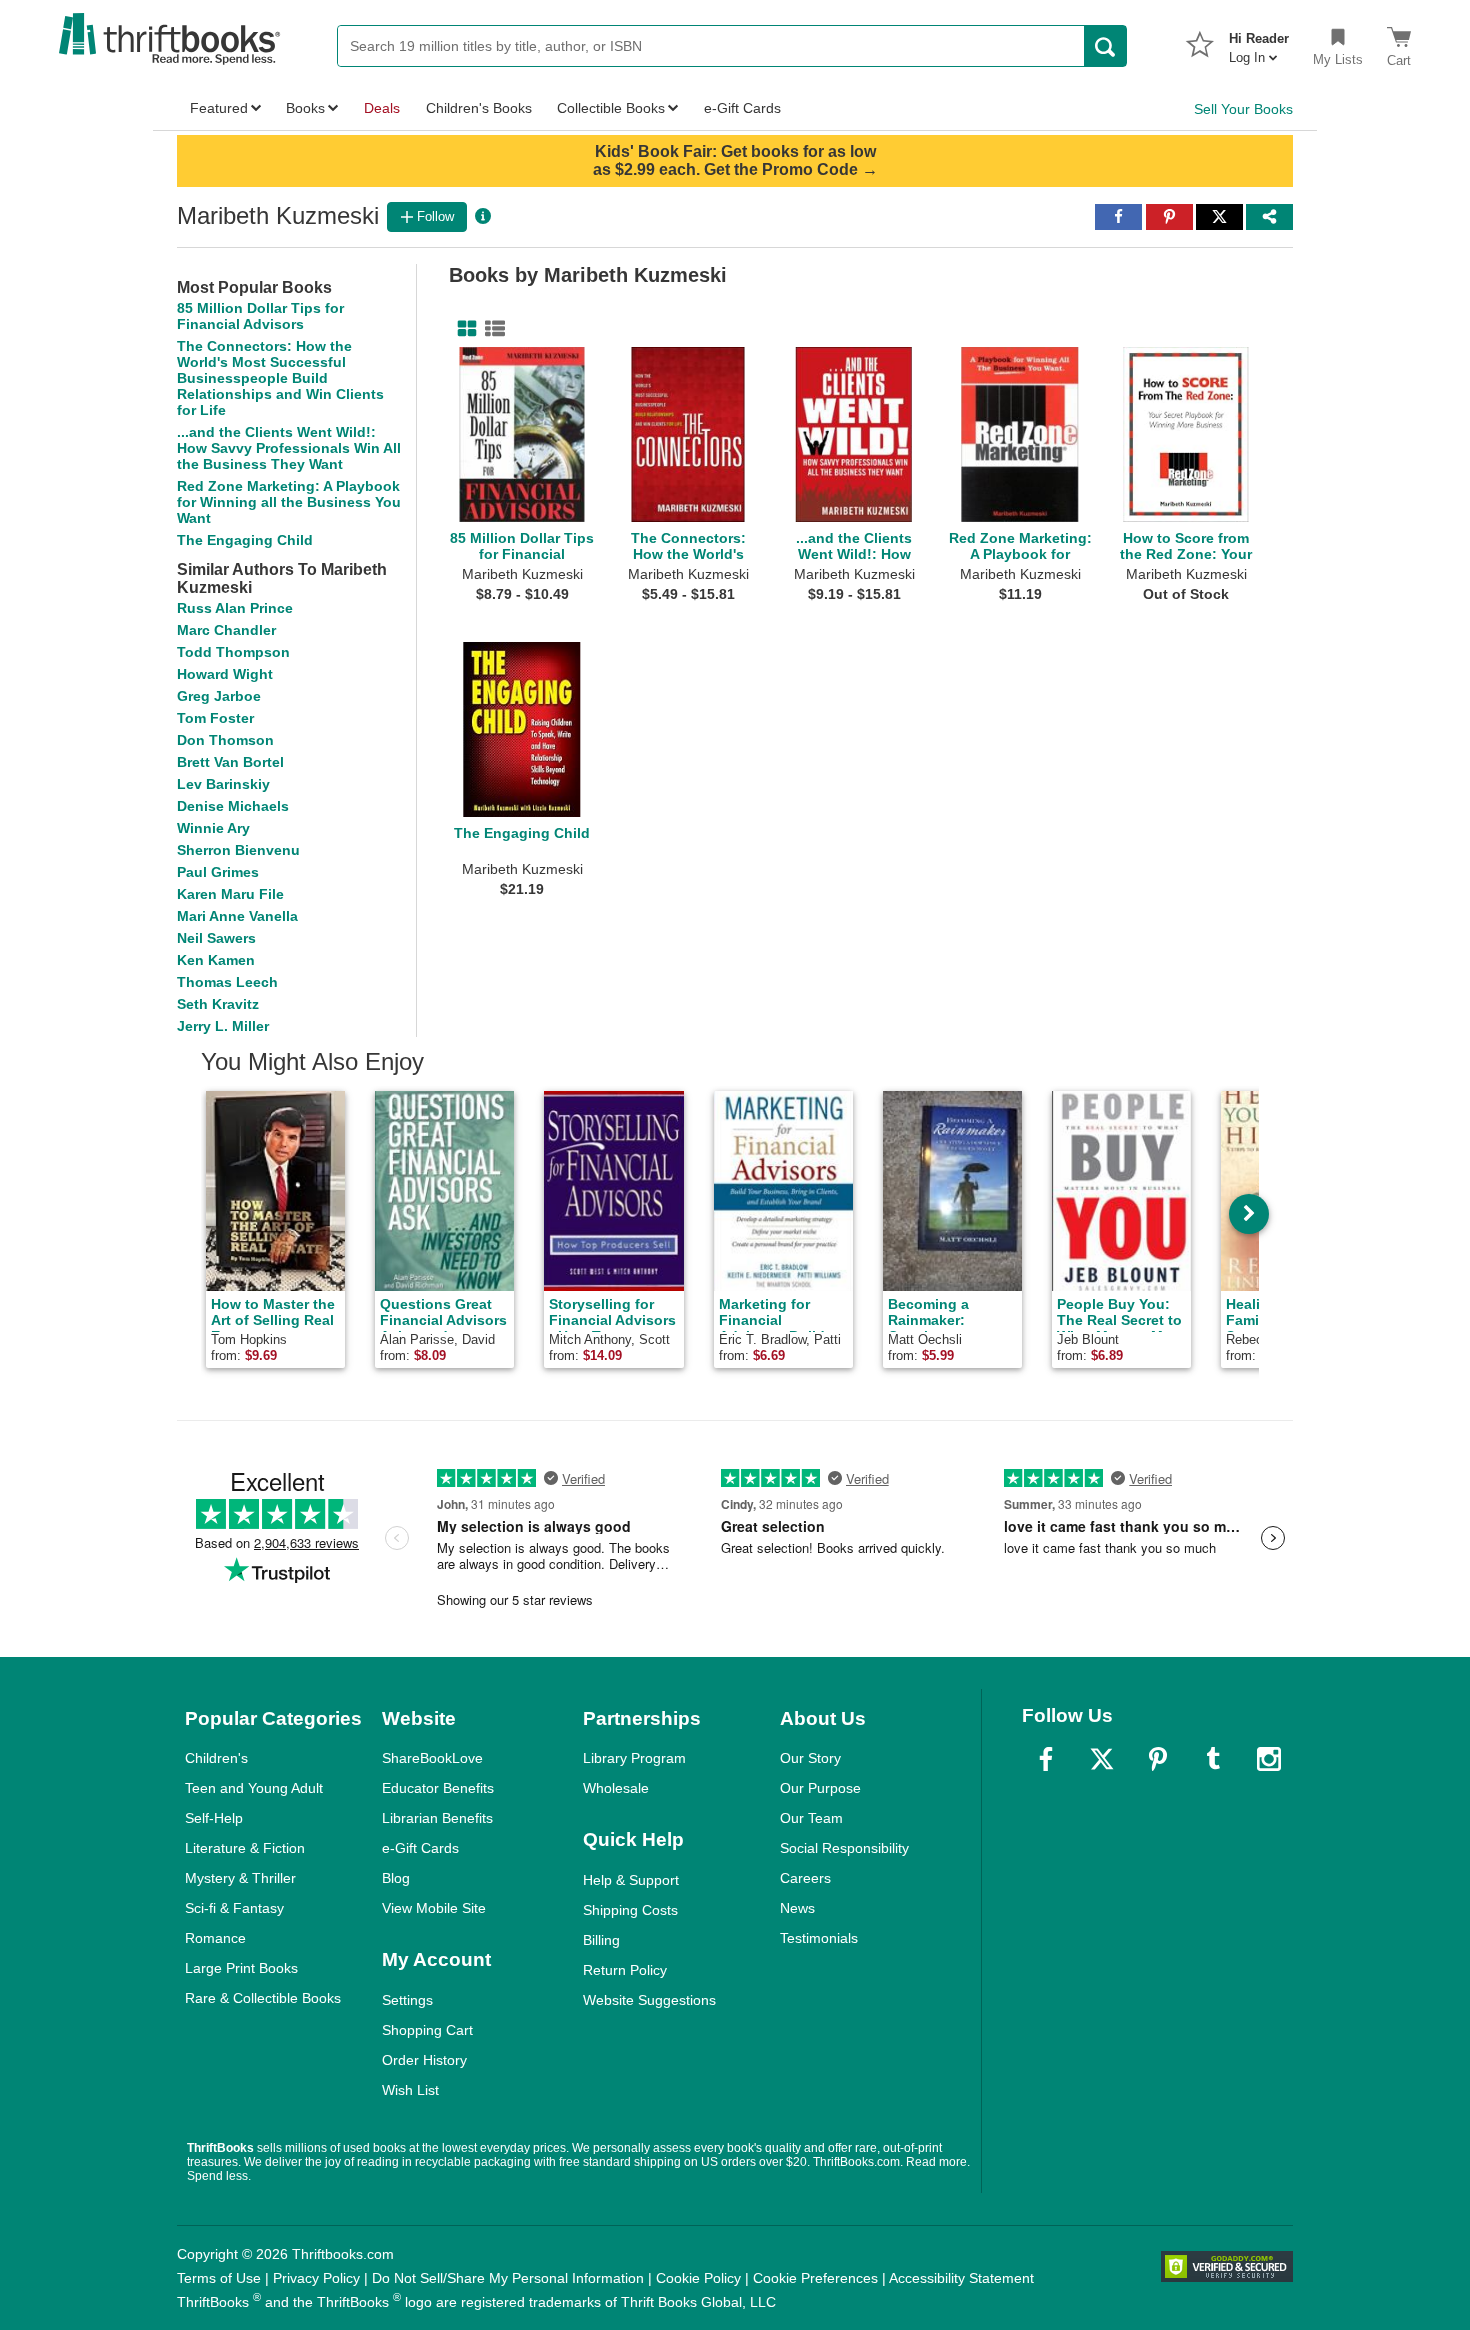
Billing (601, 1940)
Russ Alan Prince (235, 608)
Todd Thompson (233, 652)
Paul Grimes (218, 872)
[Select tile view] (491, 329)
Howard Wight (225, 674)
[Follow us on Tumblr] (1213, 1759)
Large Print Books (241, 1968)
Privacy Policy (316, 2278)
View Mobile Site (434, 1908)
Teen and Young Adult (254, 1788)
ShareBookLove (432, 1758)
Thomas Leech (227, 982)
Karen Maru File (230, 894)
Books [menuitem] (305, 108)
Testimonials (819, 1938)
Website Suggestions (649, 2000)
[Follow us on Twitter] (1102, 1759)
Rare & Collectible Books (263, 1998)
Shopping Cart (427, 2030)
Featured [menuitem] (219, 108)
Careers (805, 1878)
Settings (407, 2000)
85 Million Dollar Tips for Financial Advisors (260, 316)
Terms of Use (219, 2278)
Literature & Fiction (245, 1848)
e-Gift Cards (420, 1848)
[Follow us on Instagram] (1269, 1759)
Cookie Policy (698, 2278)
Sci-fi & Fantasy (234, 1908)
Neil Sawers (216, 938)
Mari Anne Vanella (237, 916)
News (797, 1908)
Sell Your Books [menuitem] (1243, 109)
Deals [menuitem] (382, 108)
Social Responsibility (844, 1848)
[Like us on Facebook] (1046, 1759)
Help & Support (631, 1880)
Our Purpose (820, 1788)
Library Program (634, 1758)
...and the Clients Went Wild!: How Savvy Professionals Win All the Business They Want (289, 448)
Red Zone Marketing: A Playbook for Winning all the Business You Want (289, 502)
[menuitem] (1259, 42)
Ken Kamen (216, 960)
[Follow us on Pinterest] (1158, 1759)
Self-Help (214, 1818)
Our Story (810, 1758)
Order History (424, 2060)
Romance (215, 1938)
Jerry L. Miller (223, 1026)
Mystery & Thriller (240, 1878)
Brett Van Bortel (230, 762)
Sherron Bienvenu (238, 850)
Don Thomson (225, 740)
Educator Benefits (438, 1788)
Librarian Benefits (437, 1818)
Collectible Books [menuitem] (611, 108)
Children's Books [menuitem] (479, 108)
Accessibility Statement (961, 2278)
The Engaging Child (245, 540)
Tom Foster (215, 718)
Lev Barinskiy (223, 784)
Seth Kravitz (218, 1004)
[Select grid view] (463, 329)
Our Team (811, 1818)
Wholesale (616, 1788)
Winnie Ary (213, 828)
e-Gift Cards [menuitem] (742, 108)
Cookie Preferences (815, 2278)
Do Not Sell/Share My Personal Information (508, 2278)
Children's (216, 1758)
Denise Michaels (233, 806)
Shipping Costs (630, 1910)
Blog (396, 1878)
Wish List (410, 2090)
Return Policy (625, 1970)
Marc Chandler (226, 630)
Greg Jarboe (219, 696)
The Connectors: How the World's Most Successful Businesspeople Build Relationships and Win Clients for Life (280, 378)
